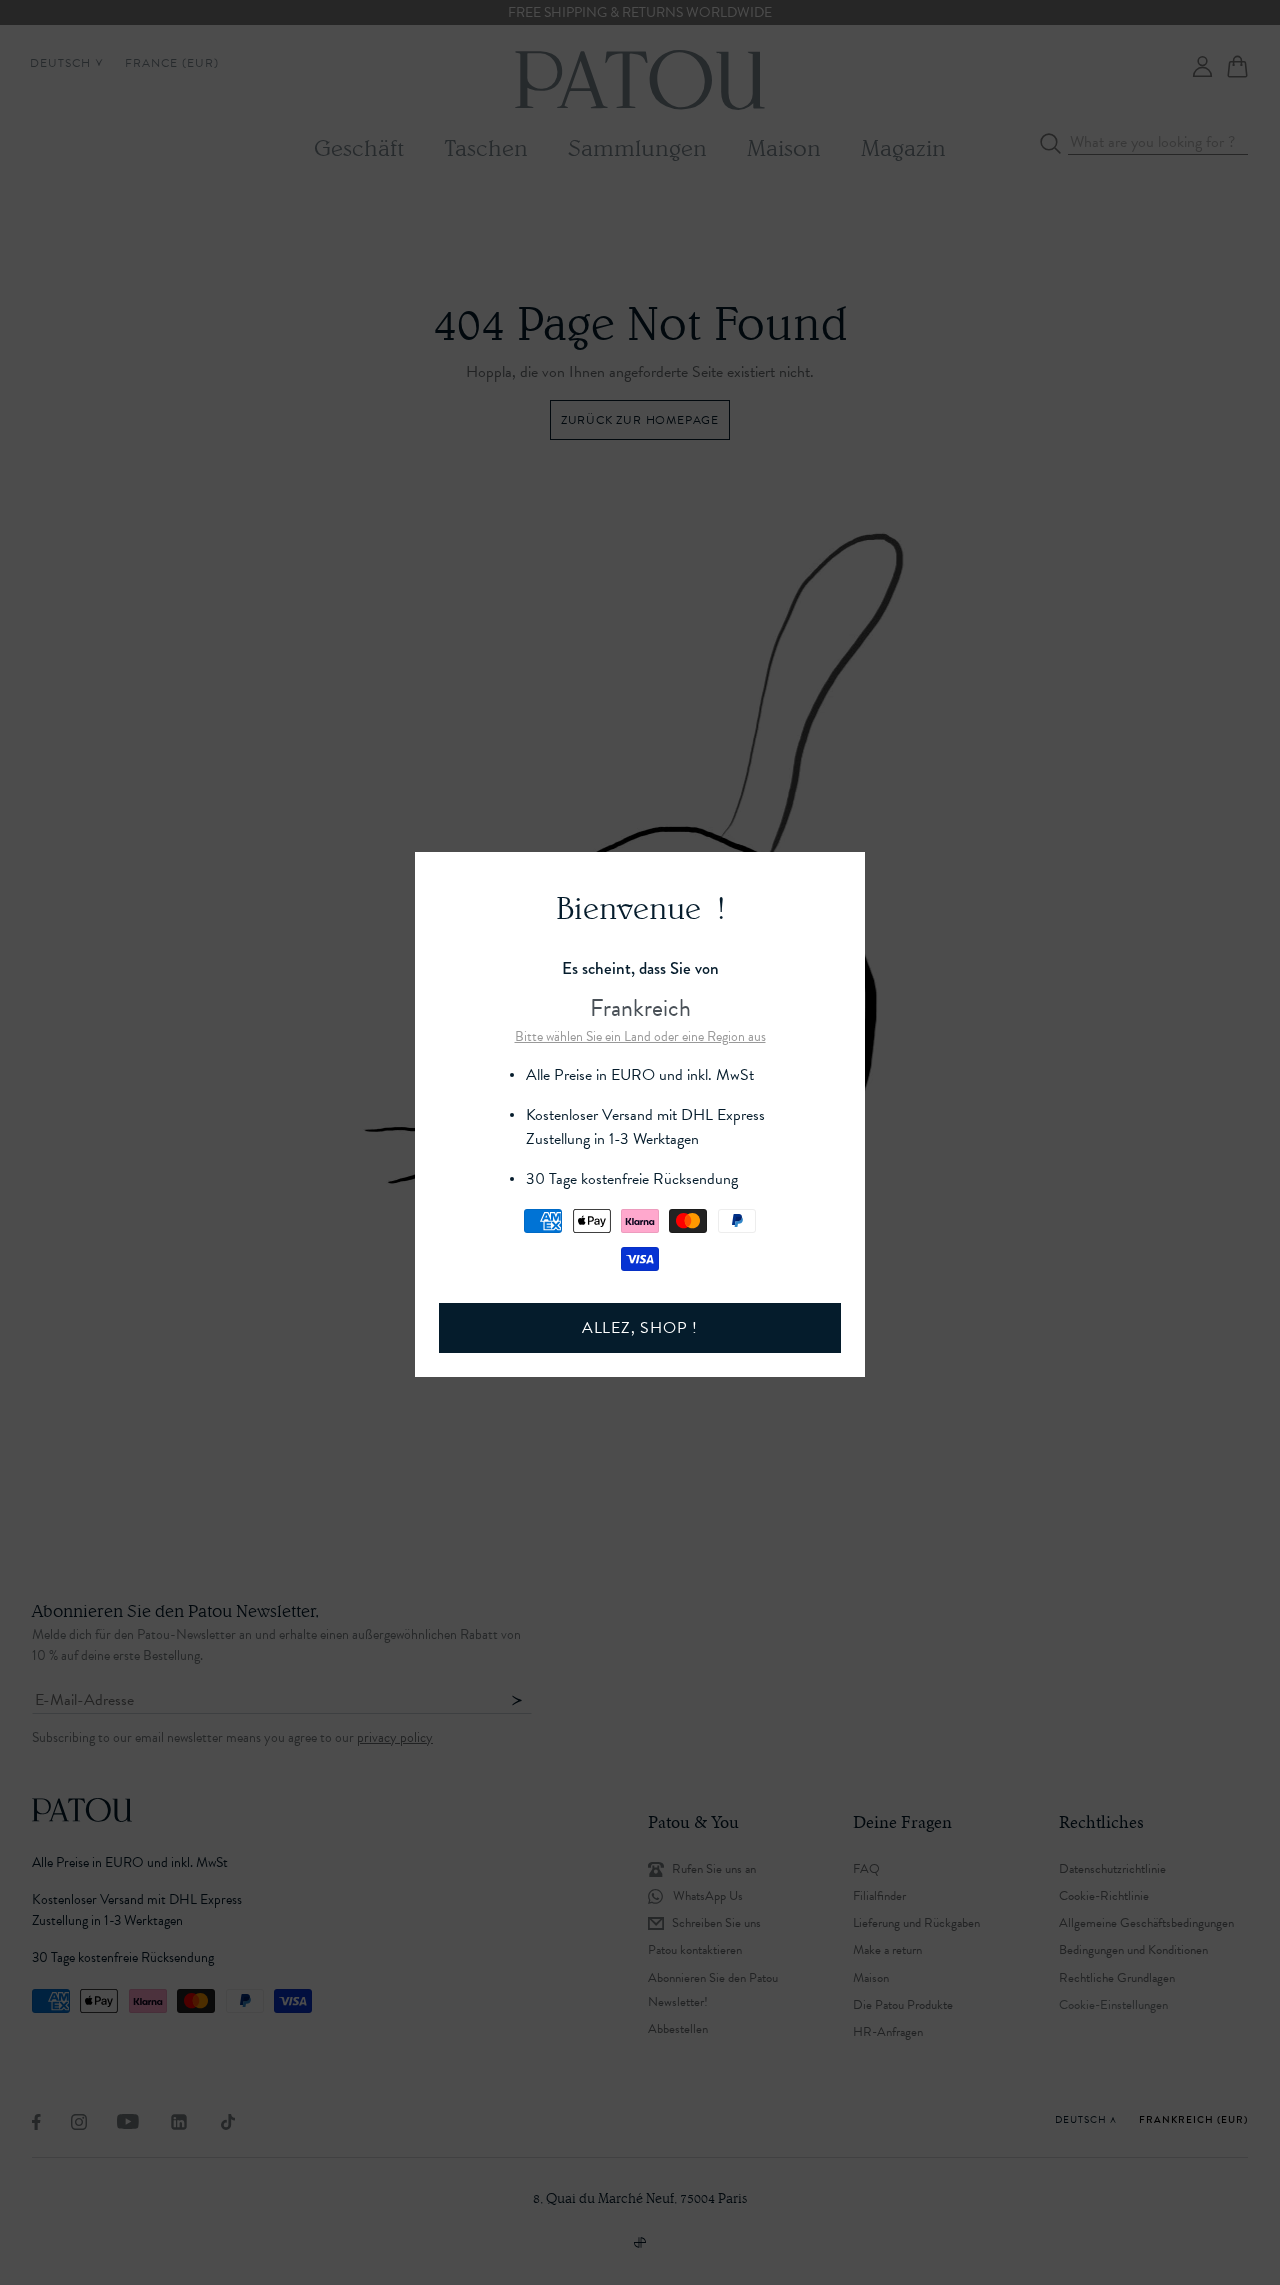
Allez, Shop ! (640, 1328)
